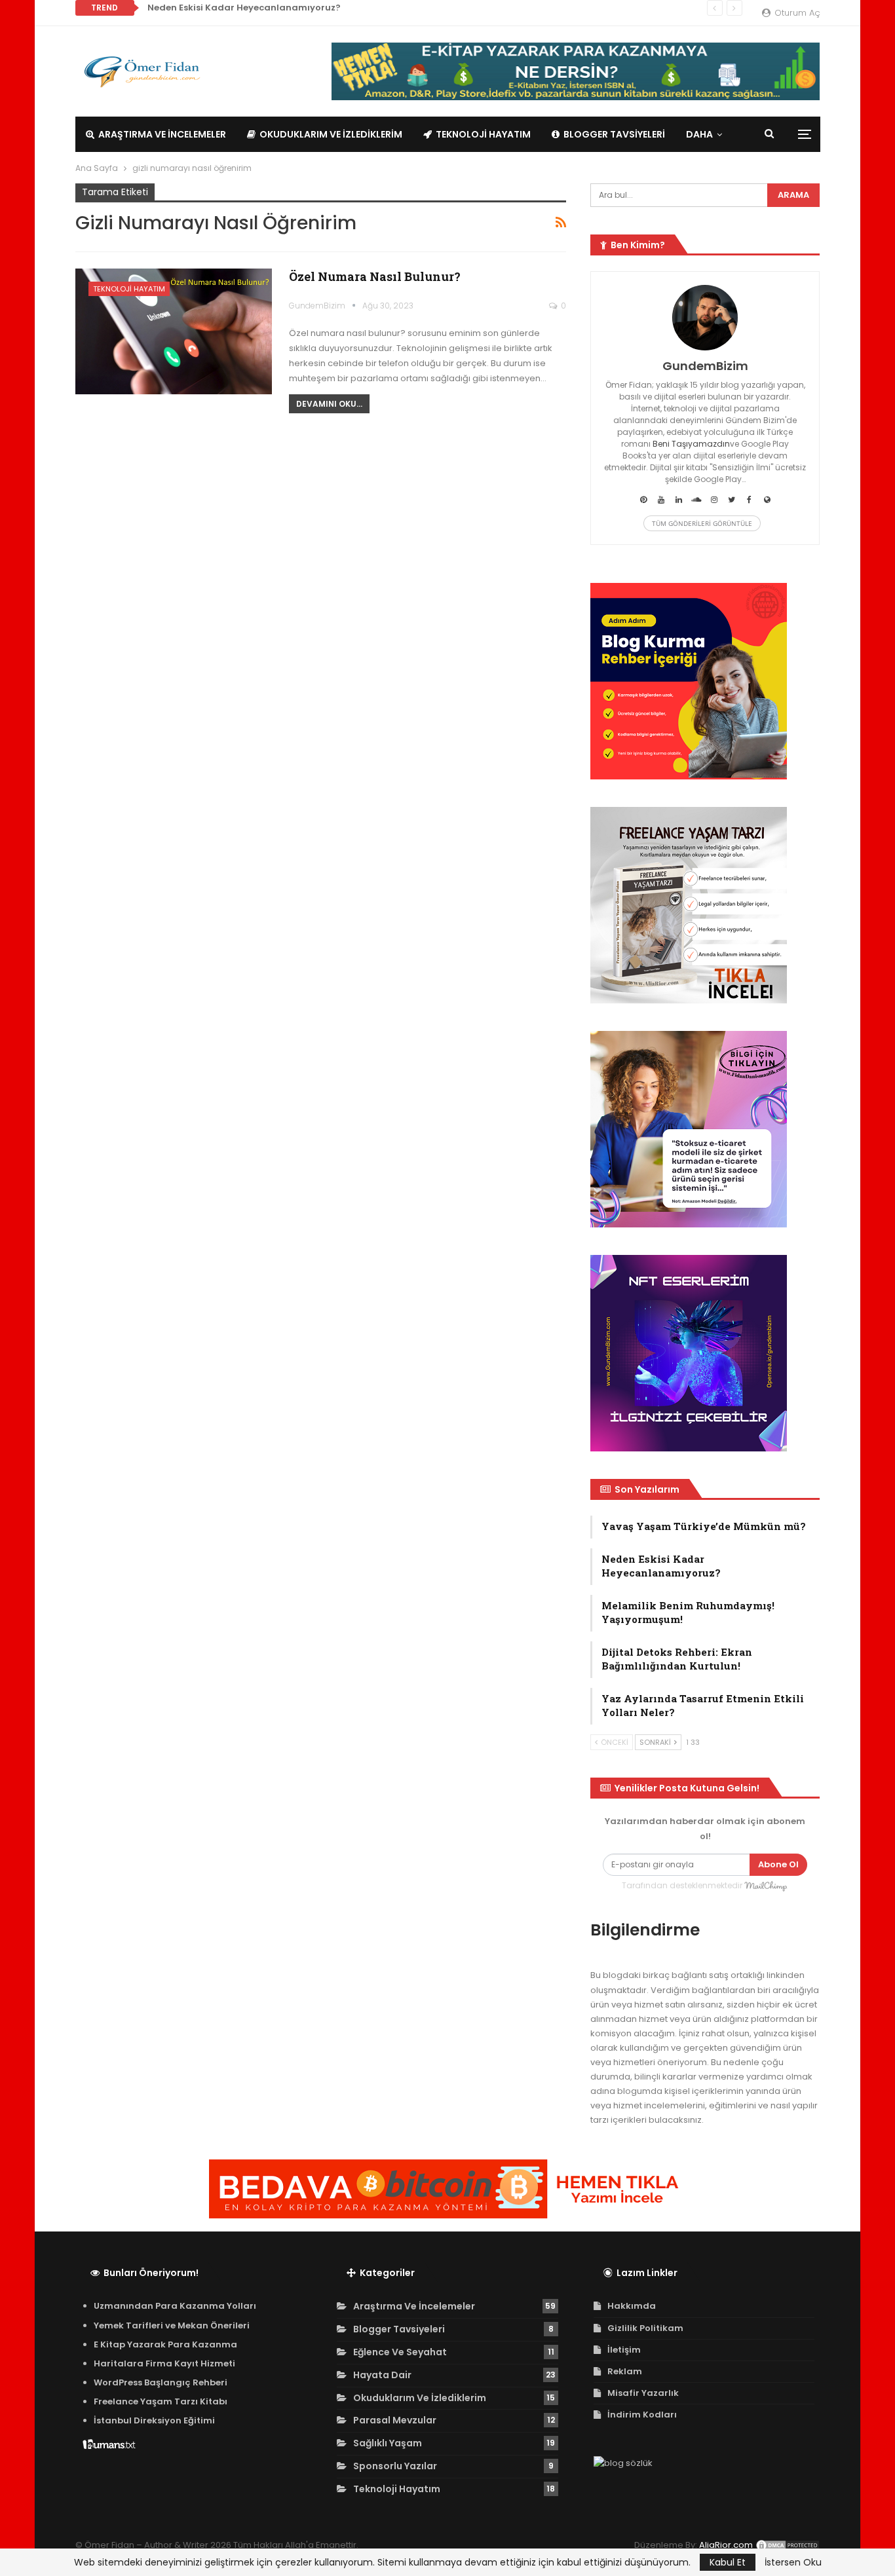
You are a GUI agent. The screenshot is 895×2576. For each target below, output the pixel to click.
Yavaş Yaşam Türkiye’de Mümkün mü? (704, 1526)
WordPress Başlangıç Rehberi (161, 2382)
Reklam (625, 2371)
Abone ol (778, 1864)
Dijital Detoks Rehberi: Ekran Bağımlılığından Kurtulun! (677, 1659)
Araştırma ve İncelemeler (162, 134)
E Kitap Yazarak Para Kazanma (165, 2344)
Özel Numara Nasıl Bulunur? (375, 276)
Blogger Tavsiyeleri (614, 134)
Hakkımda (632, 2306)
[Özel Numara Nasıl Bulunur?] (174, 331)
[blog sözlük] (623, 2464)
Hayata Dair (382, 2375)
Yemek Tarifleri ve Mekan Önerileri (172, 2325)
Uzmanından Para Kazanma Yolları (175, 2306)
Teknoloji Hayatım (483, 134)
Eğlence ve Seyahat (400, 2352)
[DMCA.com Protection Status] (788, 2545)
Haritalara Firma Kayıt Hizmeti (164, 2363)
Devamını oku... (329, 404)
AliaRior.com (726, 2545)
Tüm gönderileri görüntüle (702, 523)
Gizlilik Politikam (645, 2328)
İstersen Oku (793, 2562)
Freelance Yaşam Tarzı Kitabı (161, 2401)
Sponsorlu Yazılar (395, 2466)
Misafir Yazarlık (643, 2393)
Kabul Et (728, 2562)
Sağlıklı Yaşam (388, 2443)
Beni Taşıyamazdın (691, 444)
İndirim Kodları (642, 2415)
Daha (699, 134)
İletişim (624, 2350)
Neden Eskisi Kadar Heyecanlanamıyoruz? (244, 8)
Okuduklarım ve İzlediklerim (331, 134)
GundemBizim (705, 366)
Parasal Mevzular (395, 2420)
